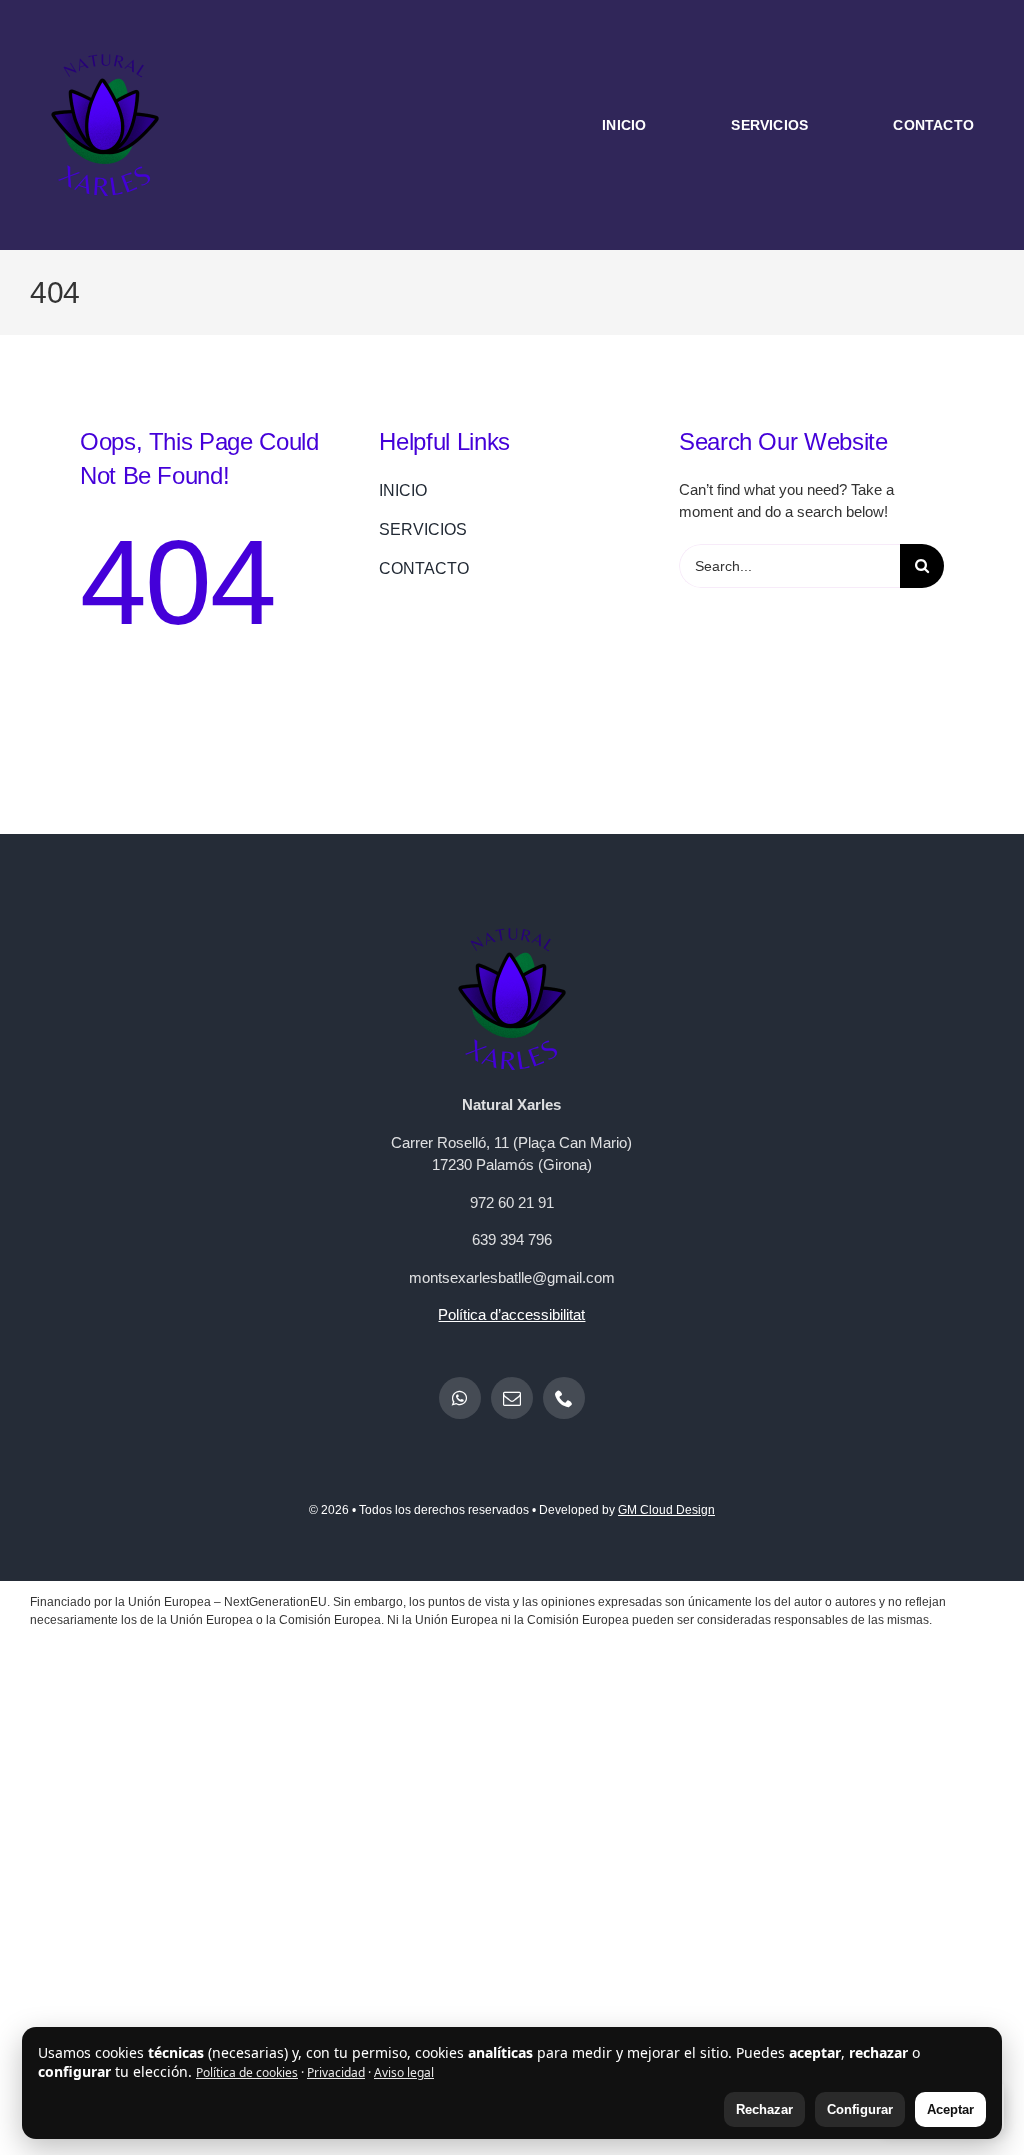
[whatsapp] (460, 1398)
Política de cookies (247, 2072)
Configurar (860, 2109)
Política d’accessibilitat (511, 1314)
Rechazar (764, 2109)
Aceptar (950, 2109)
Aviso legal (404, 2072)
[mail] (512, 1398)
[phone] (564, 1398)
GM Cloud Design (666, 1510)
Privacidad (336, 2072)
